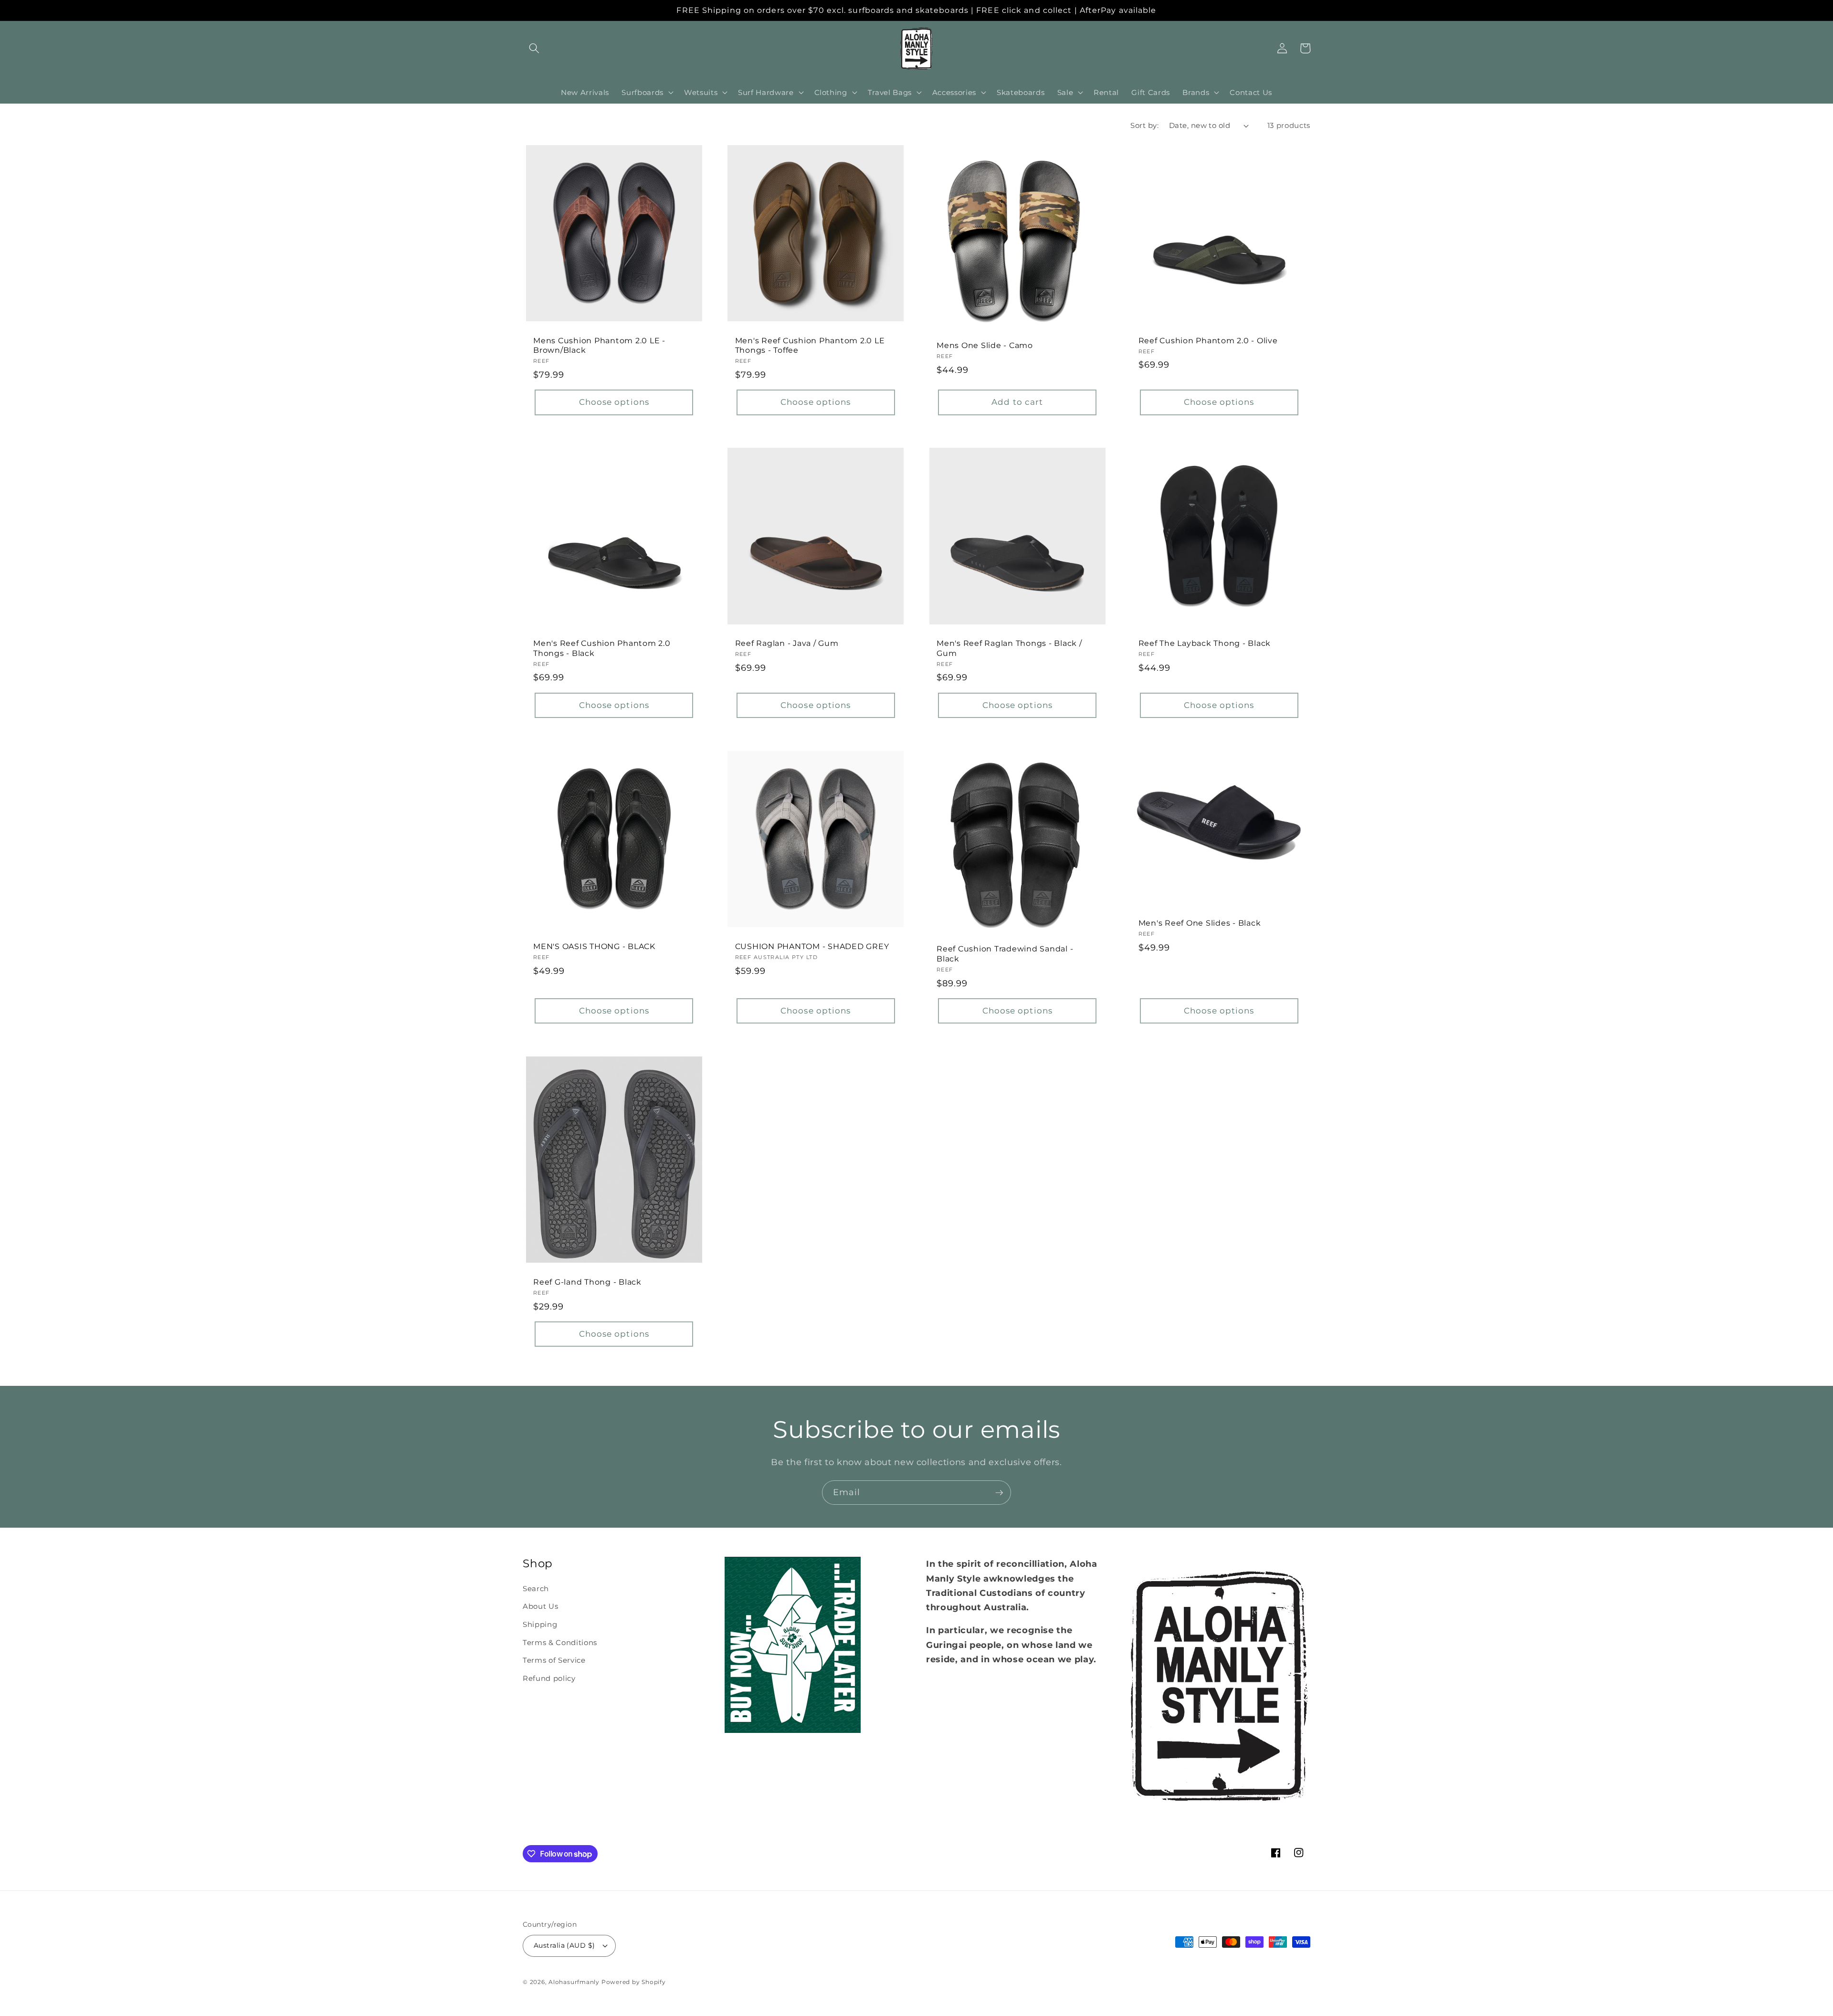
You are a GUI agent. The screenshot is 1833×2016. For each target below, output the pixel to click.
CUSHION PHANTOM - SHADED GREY (812, 946)
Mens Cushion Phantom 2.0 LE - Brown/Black (599, 345)
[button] (534, 48)
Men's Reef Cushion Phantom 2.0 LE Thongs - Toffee (810, 345)
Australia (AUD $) (564, 1945)
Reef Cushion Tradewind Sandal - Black (1005, 954)
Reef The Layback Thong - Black (1205, 643)
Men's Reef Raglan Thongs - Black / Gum (1009, 648)
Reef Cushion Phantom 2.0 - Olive (1208, 340)
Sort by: (1144, 125)
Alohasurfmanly (574, 1982)
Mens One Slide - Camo (985, 345)
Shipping (540, 1624)
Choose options (614, 402)
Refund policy (549, 1678)
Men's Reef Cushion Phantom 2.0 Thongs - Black (602, 648)
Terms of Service (554, 1660)
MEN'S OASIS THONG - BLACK (594, 946)
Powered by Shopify (634, 1982)
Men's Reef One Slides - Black (1200, 923)
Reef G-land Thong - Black (587, 1282)
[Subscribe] (999, 1493)
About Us (540, 1606)
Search (536, 1589)
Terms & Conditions (560, 1642)
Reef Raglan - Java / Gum (787, 643)
